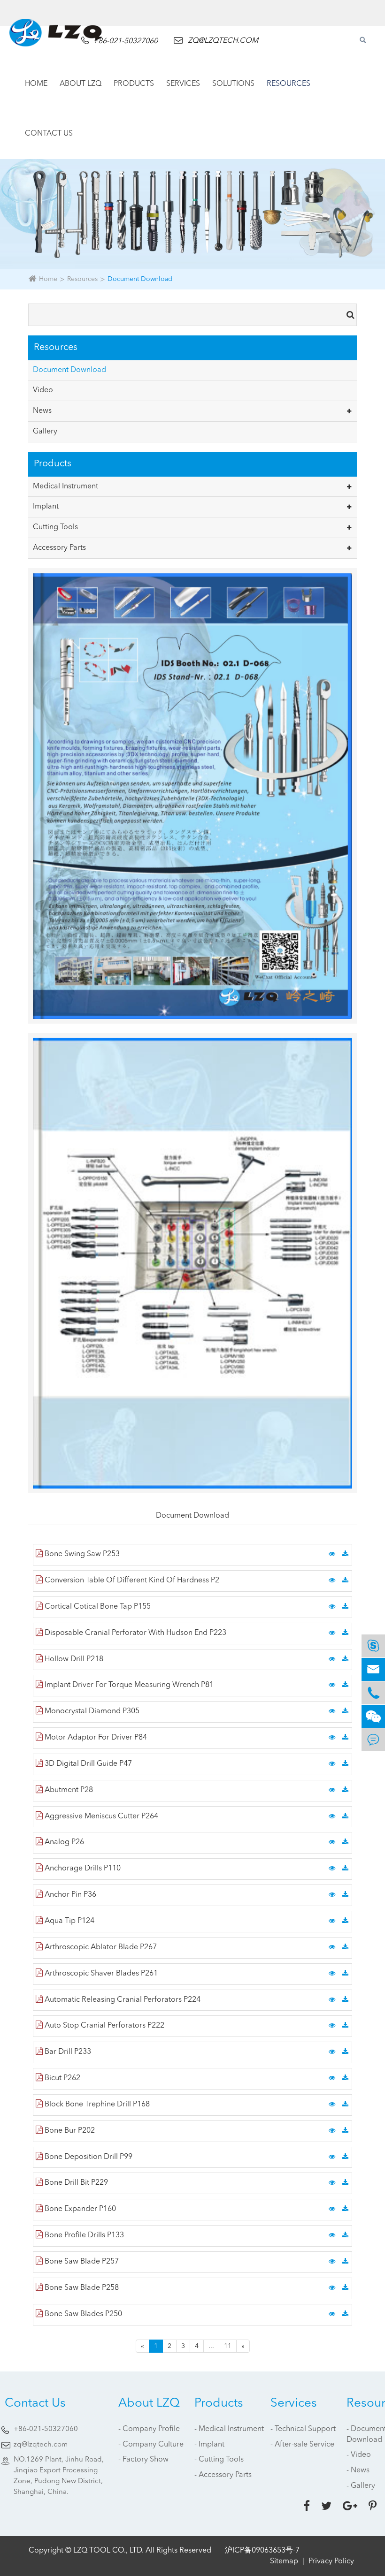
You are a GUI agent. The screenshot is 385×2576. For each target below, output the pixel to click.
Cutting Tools (55, 527)
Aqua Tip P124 (69, 1921)
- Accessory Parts (223, 2475)
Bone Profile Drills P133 (83, 2235)
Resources (289, 84)
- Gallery (361, 2486)
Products (134, 84)
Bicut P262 (62, 2078)
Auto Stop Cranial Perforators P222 (104, 2026)
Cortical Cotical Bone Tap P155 (97, 1607)
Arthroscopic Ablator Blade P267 (100, 1947)
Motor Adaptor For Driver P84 (95, 1738)
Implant (46, 507)
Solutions (233, 84)
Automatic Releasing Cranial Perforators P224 (122, 2000)
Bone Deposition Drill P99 (88, 2157)
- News (358, 2470)
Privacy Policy (331, 2561)
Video (43, 390)
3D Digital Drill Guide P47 (87, 1764)
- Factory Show (143, 2460)
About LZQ (81, 84)
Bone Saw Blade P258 (81, 2288)
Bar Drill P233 (67, 2052)
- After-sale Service (302, 2445)
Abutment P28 (68, 1790)
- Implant (209, 2445)
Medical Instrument (65, 486)
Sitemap (284, 2561)
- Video (359, 2455)
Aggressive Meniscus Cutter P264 (100, 1816)
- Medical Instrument (229, 2429)
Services (183, 84)
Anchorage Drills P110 (82, 1869)
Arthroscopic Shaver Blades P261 (100, 1974)
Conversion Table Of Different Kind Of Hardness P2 (131, 1581)
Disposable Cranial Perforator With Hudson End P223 (135, 1633)
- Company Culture (151, 2445)
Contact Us (49, 134)
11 (228, 2346)
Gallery (45, 432)
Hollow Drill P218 (73, 1659)
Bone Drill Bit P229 (75, 2183)
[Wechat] (373, 1716)
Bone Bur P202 (69, 2131)
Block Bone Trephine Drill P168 (96, 2105)
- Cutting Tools (219, 2460)
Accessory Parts (59, 548)
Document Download (140, 279)
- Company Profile (149, 2429)
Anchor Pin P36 (69, 1895)
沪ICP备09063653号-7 (262, 2551)
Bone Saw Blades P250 (82, 2314)
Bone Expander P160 (79, 2209)
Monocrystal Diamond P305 (91, 1711)
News (42, 411)
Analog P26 (63, 1842)
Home (36, 84)
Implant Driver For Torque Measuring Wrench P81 (128, 1685)
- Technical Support (303, 2429)
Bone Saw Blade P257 (81, 2262)
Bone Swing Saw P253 (81, 1554)
